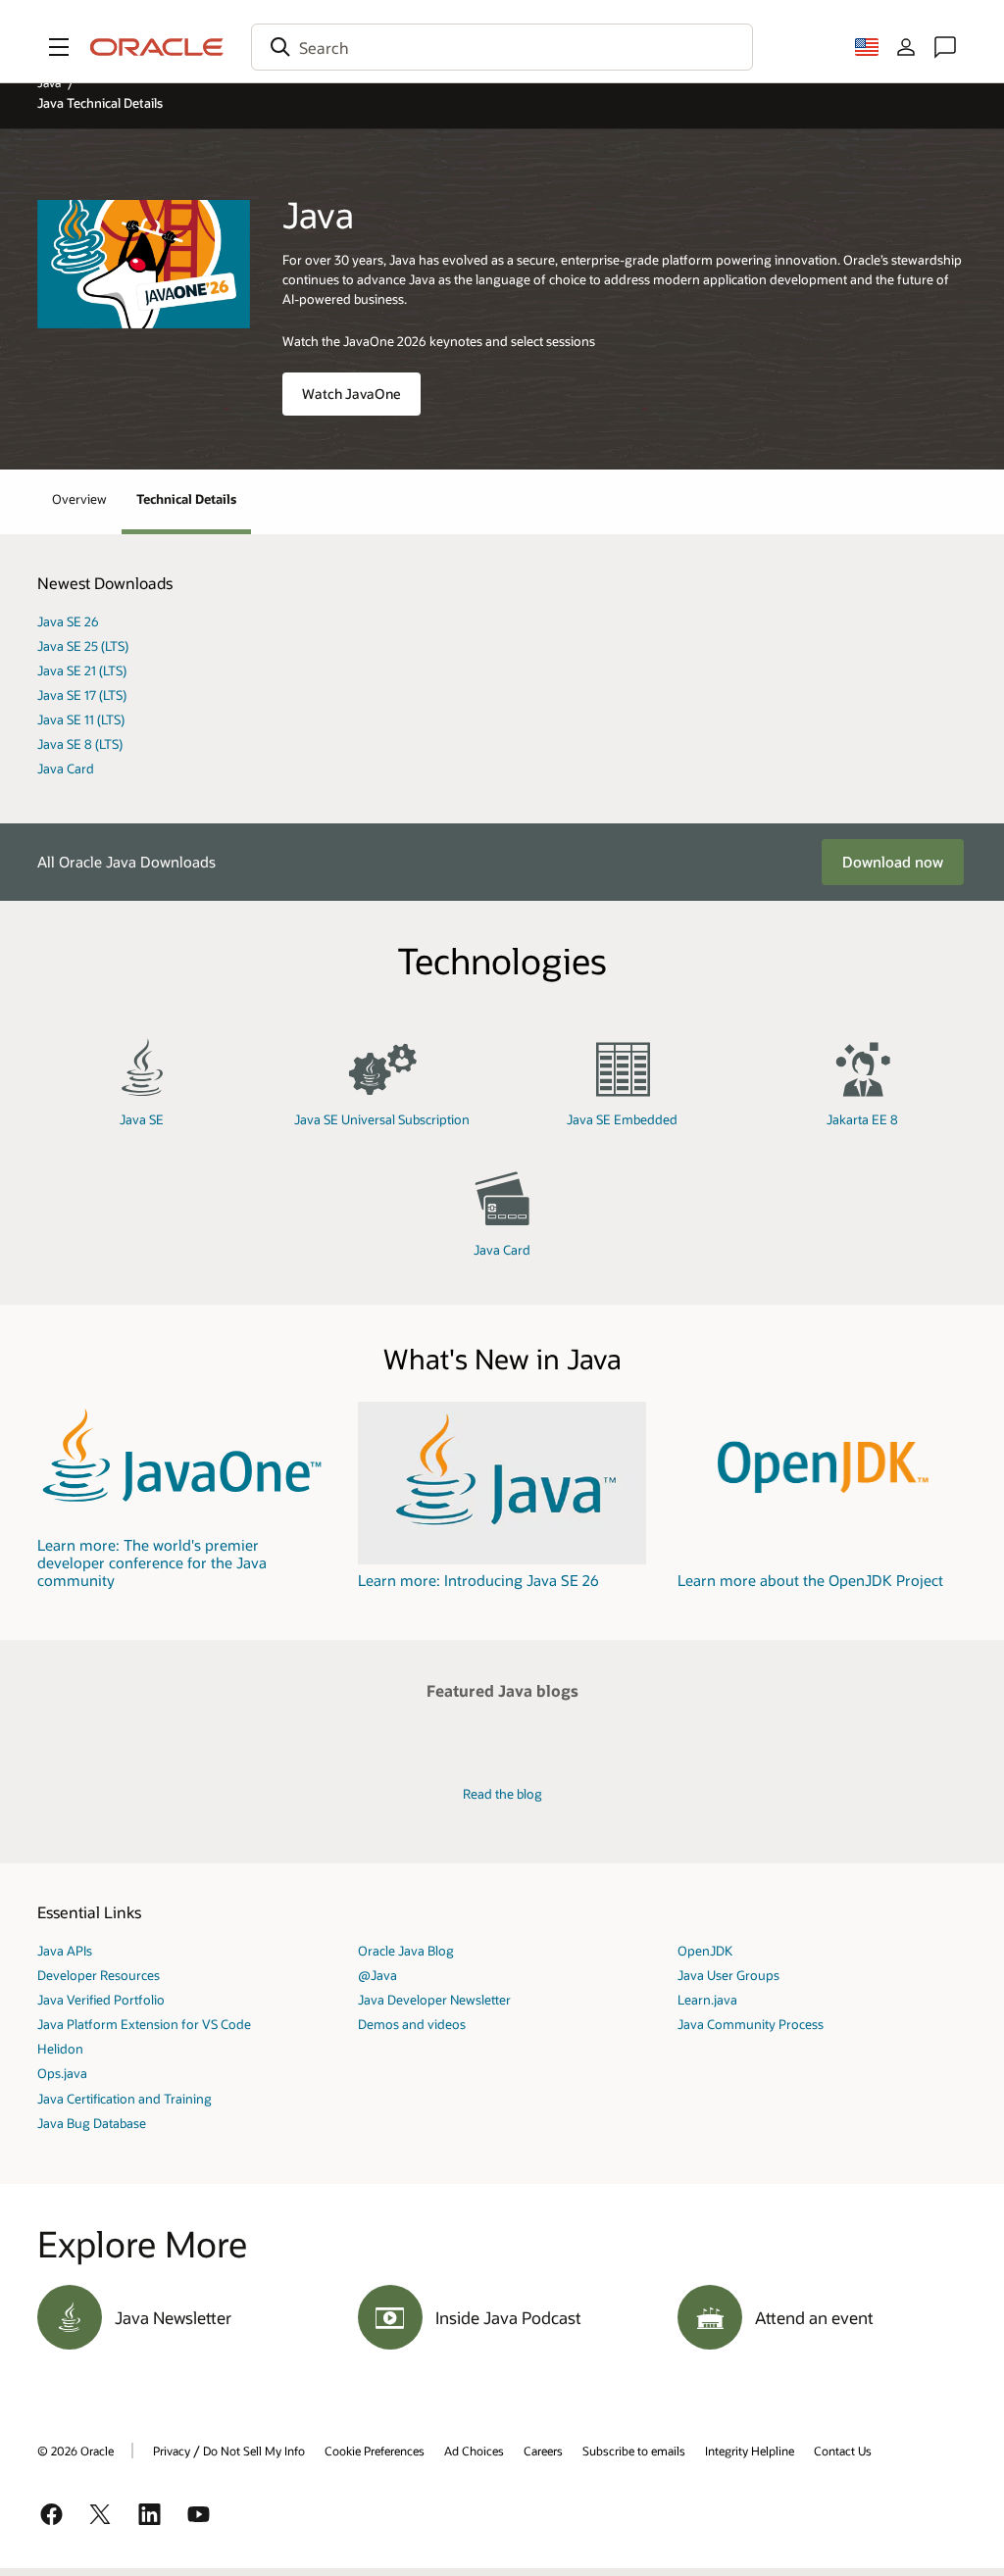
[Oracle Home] (157, 47)
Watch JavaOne (351, 394)
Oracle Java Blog (406, 1950)
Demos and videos (412, 2024)
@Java (377, 1975)
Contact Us (843, 2451)
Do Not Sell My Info (254, 2451)
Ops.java (62, 2073)
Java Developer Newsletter (434, 1999)
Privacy (172, 2451)
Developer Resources (99, 1975)
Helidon (60, 2048)
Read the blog (502, 1793)
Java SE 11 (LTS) (81, 719)
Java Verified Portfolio (101, 1999)
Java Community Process (751, 2024)
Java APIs (65, 1950)
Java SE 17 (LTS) (82, 694)
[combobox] (502, 47)
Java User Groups (728, 1975)
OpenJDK (705, 1950)
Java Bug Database (92, 2123)
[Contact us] (945, 47)
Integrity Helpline (750, 2451)
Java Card (66, 768)
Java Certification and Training (125, 2098)
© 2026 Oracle (75, 2451)
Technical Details (186, 498)
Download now (893, 862)
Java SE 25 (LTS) (83, 645)
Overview (79, 498)
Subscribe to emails (634, 2451)
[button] (59, 47)
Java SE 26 (68, 621)
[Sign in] (906, 47)
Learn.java (707, 1999)
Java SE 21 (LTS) (82, 670)
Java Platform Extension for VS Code (144, 2024)
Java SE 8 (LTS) (80, 743)
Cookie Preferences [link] (375, 2451)
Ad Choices (474, 2451)
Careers (543, 2451)
